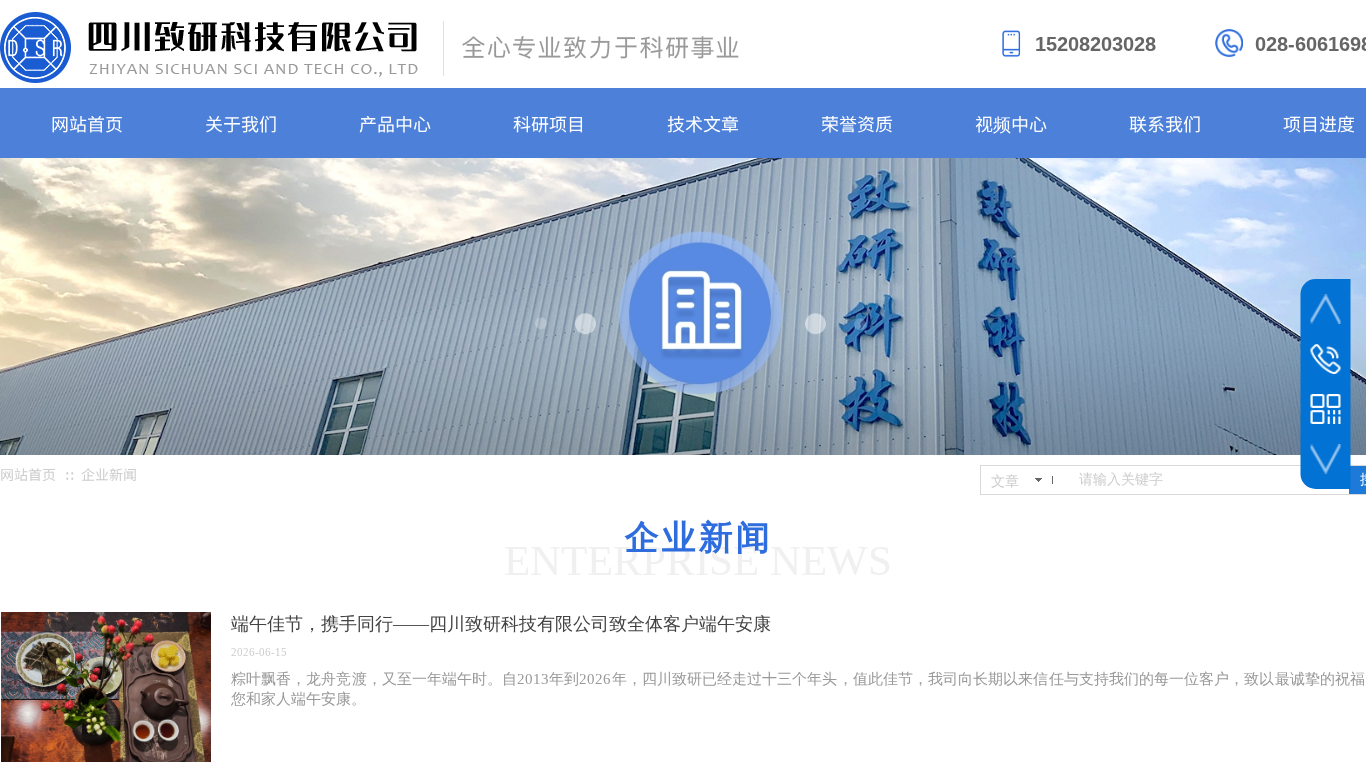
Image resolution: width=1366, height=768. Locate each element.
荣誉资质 (857, 123)
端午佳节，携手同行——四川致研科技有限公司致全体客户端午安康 (501, 624)
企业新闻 (109, 474)
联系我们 (1165, 123)
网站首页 (87, 123)
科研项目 (549, 123)
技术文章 (703, 123)
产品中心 (395, 123)
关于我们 (241, 123)
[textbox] (1210, 480)
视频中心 (1011, 123)
